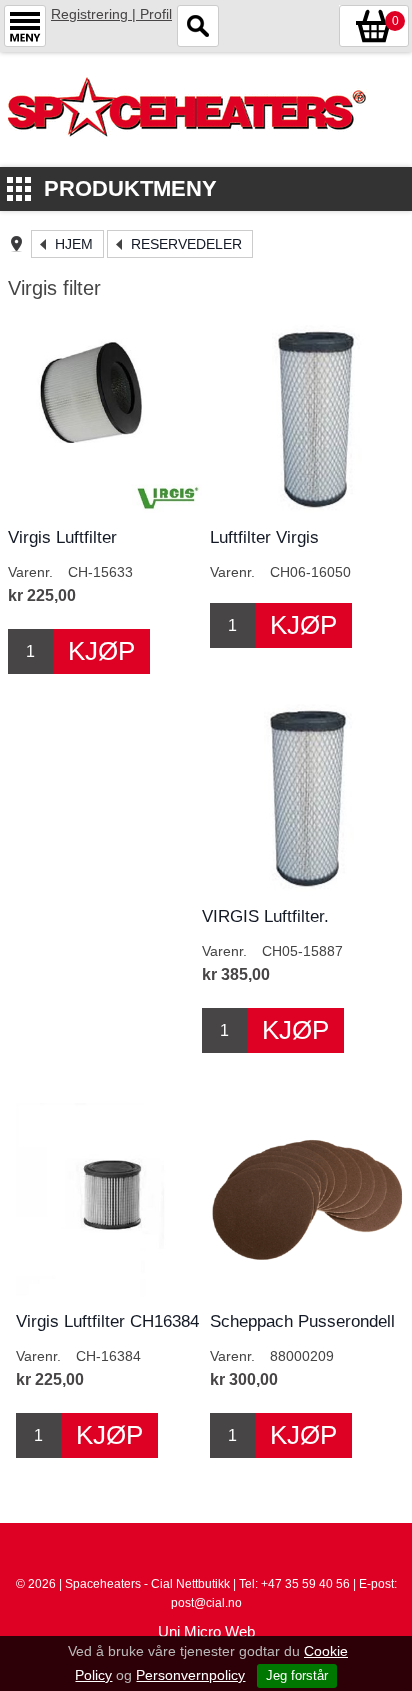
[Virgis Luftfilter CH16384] (113, 1200)
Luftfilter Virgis (264, 537)
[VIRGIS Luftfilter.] (299, 795)
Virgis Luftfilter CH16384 (107, 1321)
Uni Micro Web (206, 1631)
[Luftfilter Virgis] (307, 416)
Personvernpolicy (190, 1675)
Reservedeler (186, 244)
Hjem (74, 244)
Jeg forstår (297, 1675)
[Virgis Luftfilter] (105, 416)
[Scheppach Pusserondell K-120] (307, 1200)
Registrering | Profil (111, 14)
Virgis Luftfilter (62, 537)
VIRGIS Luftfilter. (265, 916)
